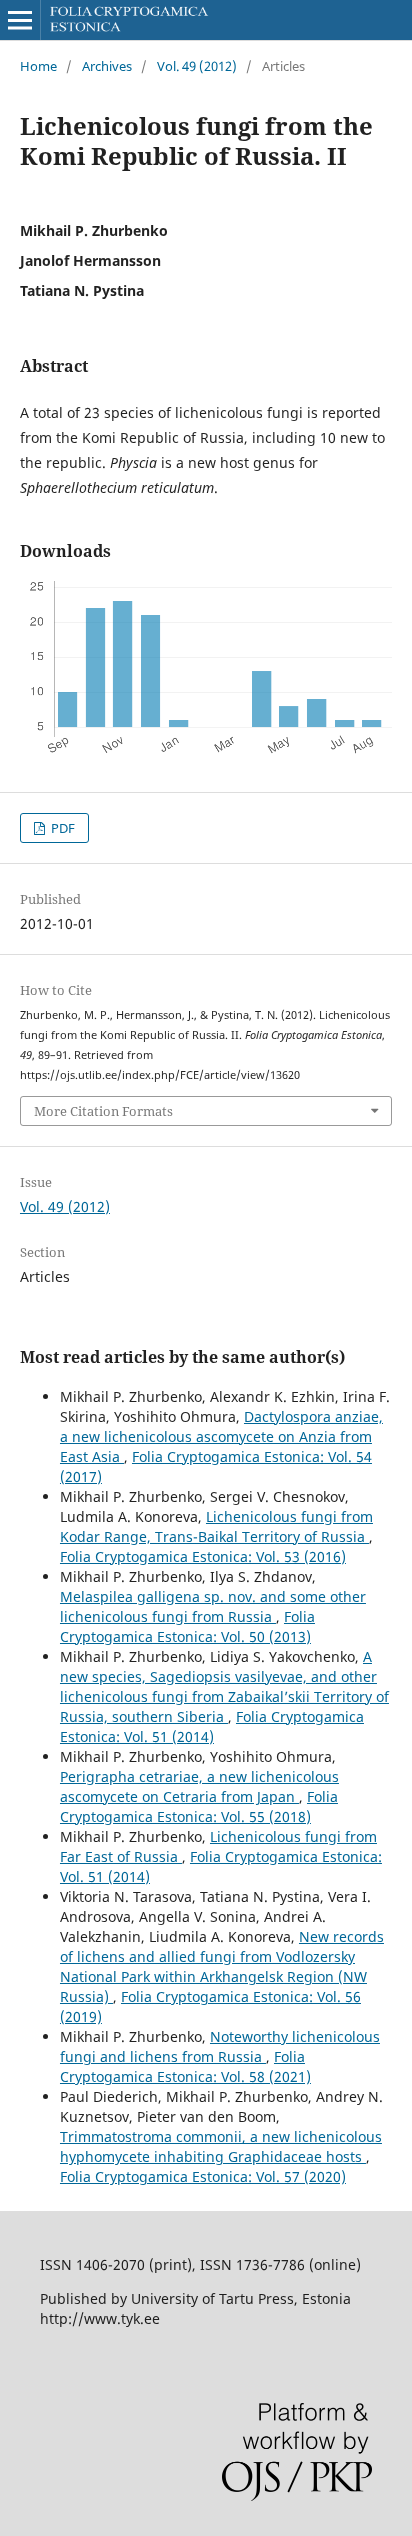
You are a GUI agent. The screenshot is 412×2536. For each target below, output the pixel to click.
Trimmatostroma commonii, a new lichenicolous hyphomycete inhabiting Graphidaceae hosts (221, 2146)
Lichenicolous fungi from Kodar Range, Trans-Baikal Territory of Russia (216, 1526)
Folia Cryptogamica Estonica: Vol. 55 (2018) (199, 1806)
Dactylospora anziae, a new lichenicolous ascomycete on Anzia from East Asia (221, 1436)
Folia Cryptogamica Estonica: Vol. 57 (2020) (203, 2176)
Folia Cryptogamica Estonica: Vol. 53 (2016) (203, 1556)
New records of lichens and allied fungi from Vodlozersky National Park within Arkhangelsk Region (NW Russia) (222, 1966)
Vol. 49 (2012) (197, 66)
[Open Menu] (20, 20)
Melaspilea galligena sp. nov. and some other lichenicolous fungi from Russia (213, 1606)
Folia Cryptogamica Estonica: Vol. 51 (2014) (212, 1726)
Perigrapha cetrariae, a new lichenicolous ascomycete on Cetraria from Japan (199, 1786)
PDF (61, 828)
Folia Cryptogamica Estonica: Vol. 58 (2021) (185, 2066)
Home (38, 66)
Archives (107, 66)
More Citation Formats (103, 1111)
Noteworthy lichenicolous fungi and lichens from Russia (220, 2046)
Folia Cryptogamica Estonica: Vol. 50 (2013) (187, 1626)
